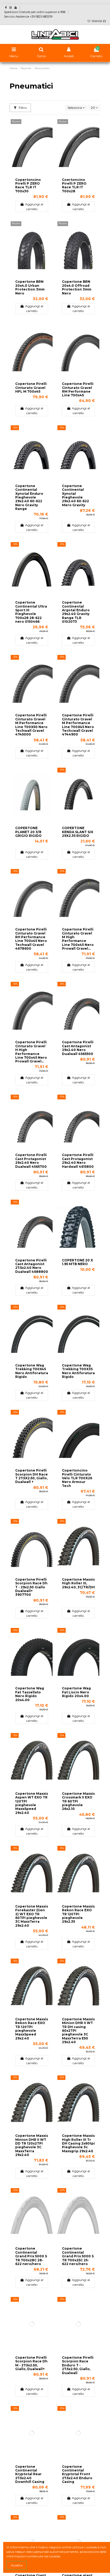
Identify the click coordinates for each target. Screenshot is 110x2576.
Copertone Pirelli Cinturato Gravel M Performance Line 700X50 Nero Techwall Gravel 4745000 (31, 725)
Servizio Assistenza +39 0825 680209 (28, 17)
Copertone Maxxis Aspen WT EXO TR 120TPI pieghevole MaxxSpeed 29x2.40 (32, 1803)
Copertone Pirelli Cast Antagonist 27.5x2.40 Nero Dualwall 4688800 (32, 1266)
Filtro (22, 108)
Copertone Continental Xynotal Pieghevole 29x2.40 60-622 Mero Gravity (75, 495)
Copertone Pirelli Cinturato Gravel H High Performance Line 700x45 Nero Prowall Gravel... (31, 1052)
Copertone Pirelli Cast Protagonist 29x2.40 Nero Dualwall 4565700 (31, 1161)
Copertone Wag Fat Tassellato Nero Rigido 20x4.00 (30, 1694)
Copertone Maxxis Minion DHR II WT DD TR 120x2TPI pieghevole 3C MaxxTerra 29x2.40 (32, 2145)
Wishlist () (98, 21)
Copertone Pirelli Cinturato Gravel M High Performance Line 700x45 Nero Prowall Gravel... (78, 939)
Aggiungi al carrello (34, 207)
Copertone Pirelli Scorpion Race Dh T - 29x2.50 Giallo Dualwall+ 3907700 (31, 1587)
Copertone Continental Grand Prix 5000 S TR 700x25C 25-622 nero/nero (78, 2256)
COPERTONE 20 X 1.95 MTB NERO (77, 1262)
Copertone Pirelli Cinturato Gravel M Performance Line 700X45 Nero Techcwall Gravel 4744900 (78, 725)
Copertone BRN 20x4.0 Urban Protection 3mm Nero (30, 287)
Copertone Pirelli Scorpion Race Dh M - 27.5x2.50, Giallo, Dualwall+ (31, 2363)
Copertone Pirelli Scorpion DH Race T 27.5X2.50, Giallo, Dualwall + (32, 1476)
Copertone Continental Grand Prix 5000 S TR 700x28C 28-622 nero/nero (31, 2256)
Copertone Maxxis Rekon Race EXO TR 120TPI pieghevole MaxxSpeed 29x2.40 (32, 2029)
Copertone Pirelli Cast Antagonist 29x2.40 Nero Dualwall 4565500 (78, 1048)
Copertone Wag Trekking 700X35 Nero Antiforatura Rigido (78, 1371)
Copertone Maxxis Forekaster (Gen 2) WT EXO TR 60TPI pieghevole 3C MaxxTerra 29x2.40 (32, 1916)
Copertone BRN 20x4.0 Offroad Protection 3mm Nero (77, 287)
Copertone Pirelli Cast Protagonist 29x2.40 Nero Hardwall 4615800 (78, 1161)
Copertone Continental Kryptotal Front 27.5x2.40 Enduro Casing (77, 2474)
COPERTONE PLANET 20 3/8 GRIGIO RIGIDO (28, 832)
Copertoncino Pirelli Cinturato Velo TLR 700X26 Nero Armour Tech (77, 1478)
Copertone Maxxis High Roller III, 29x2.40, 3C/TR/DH (78, 1583)
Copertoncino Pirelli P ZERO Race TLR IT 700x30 (28, 185)
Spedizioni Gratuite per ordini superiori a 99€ (35, 12)
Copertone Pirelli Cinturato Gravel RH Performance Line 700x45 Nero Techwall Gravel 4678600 (31, 939)
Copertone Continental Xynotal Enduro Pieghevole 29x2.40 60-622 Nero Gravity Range (29, 497)
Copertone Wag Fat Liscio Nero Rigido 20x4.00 (76, 1692)
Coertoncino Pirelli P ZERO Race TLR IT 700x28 (74, 185)
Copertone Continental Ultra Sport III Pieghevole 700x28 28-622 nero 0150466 (31, 612)
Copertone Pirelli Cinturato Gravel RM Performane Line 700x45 (78, 389)
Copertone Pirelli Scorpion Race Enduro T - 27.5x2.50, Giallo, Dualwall (78, 2365)
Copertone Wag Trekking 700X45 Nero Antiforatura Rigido (32, 1371)
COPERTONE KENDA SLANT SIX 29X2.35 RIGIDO (78, 832)
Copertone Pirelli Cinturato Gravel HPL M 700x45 (31, 388)
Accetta (17, 2565)
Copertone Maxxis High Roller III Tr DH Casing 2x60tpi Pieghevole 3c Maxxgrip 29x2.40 (78, 2143)
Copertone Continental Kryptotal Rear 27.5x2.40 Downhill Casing (30, 2474)
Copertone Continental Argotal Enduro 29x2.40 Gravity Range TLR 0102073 (76, 612)
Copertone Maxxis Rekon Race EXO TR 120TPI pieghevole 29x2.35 (78, 1914)
